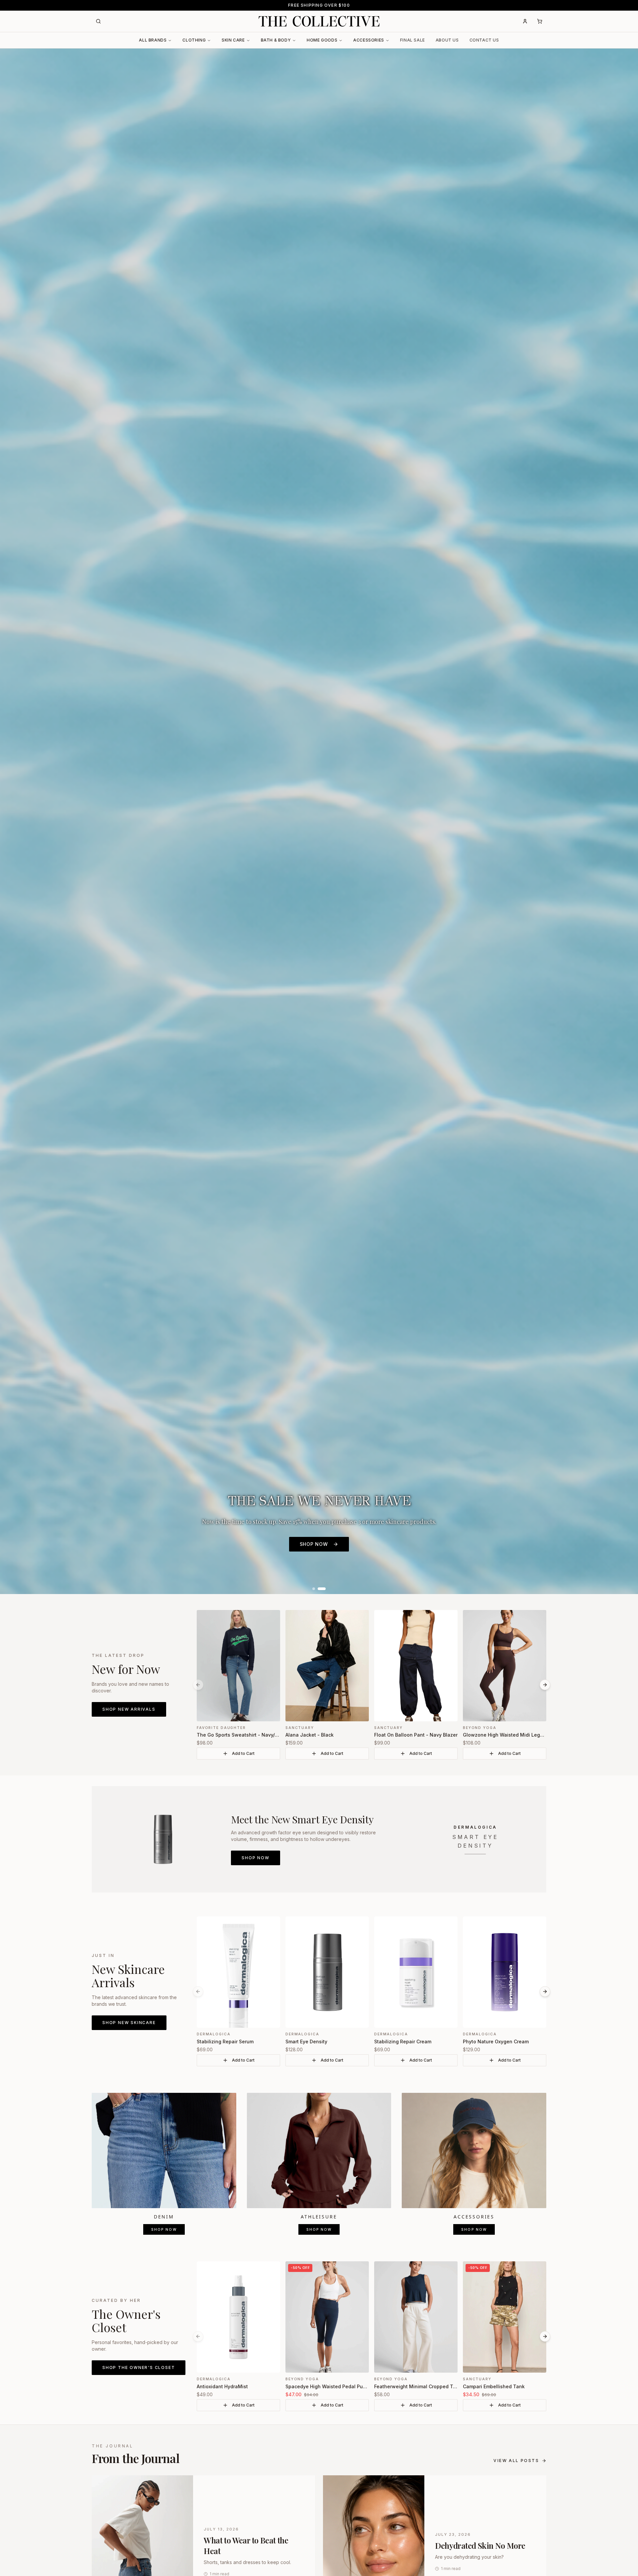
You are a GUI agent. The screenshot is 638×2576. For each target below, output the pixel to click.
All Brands (153, 40)
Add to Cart (243, 1753)
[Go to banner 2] (322, 1589)
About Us (447, 40)
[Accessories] (474, 2151)
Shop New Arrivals (129, 1709)
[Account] (525, 21)
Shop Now (255, 1858)
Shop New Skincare (129, 2023)
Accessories (369, 40)
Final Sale (413, 40)
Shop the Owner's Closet (139, 2367)
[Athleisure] (319, 2151)
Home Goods (322, 40)
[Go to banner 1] (314, 1589)
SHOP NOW (314, 1544)
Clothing (194, 40)
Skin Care (233, 40)
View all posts (516, 2461)
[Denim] (164, 2151)
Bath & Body (276, 40)
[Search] (98, 21)
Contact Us (484, 40)
